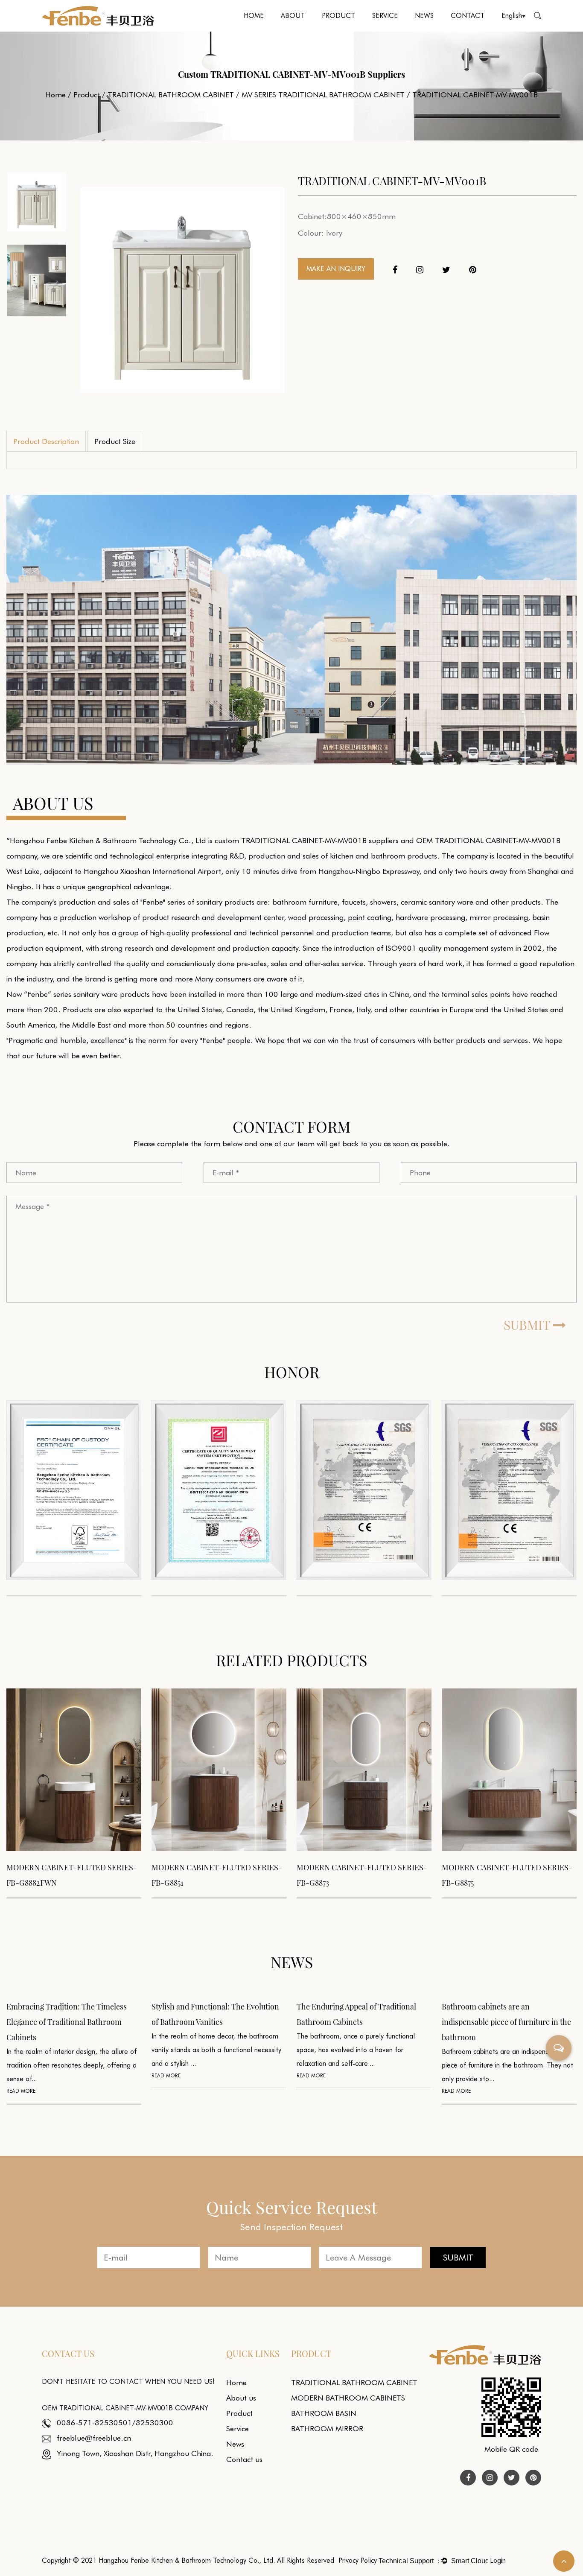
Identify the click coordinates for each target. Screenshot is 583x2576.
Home (254, 16)
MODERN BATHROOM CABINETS (354, 29)
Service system (390, 31)
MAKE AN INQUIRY (336, 269)
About (293, 16)
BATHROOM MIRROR (327, 2429)
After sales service (405, 30)
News (424, 16)
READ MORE (21, 2075)
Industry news (445, 29)
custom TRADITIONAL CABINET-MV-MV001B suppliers (307, 840)
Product (338, 16)
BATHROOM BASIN (324, 2413)
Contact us (244, 2459)
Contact (468, 16)
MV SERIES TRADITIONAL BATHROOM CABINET (323, 95)
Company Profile (301, 31)
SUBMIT (528, 1325)
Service (385, 16)
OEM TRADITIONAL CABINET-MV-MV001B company (125, 2408)
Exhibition (427, 31)
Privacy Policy (358, 2560)
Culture (313, 30)
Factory (312, 29)
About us (241, 2398)
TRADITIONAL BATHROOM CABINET (341, 31)
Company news (447, 30)
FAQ (403, 29)
